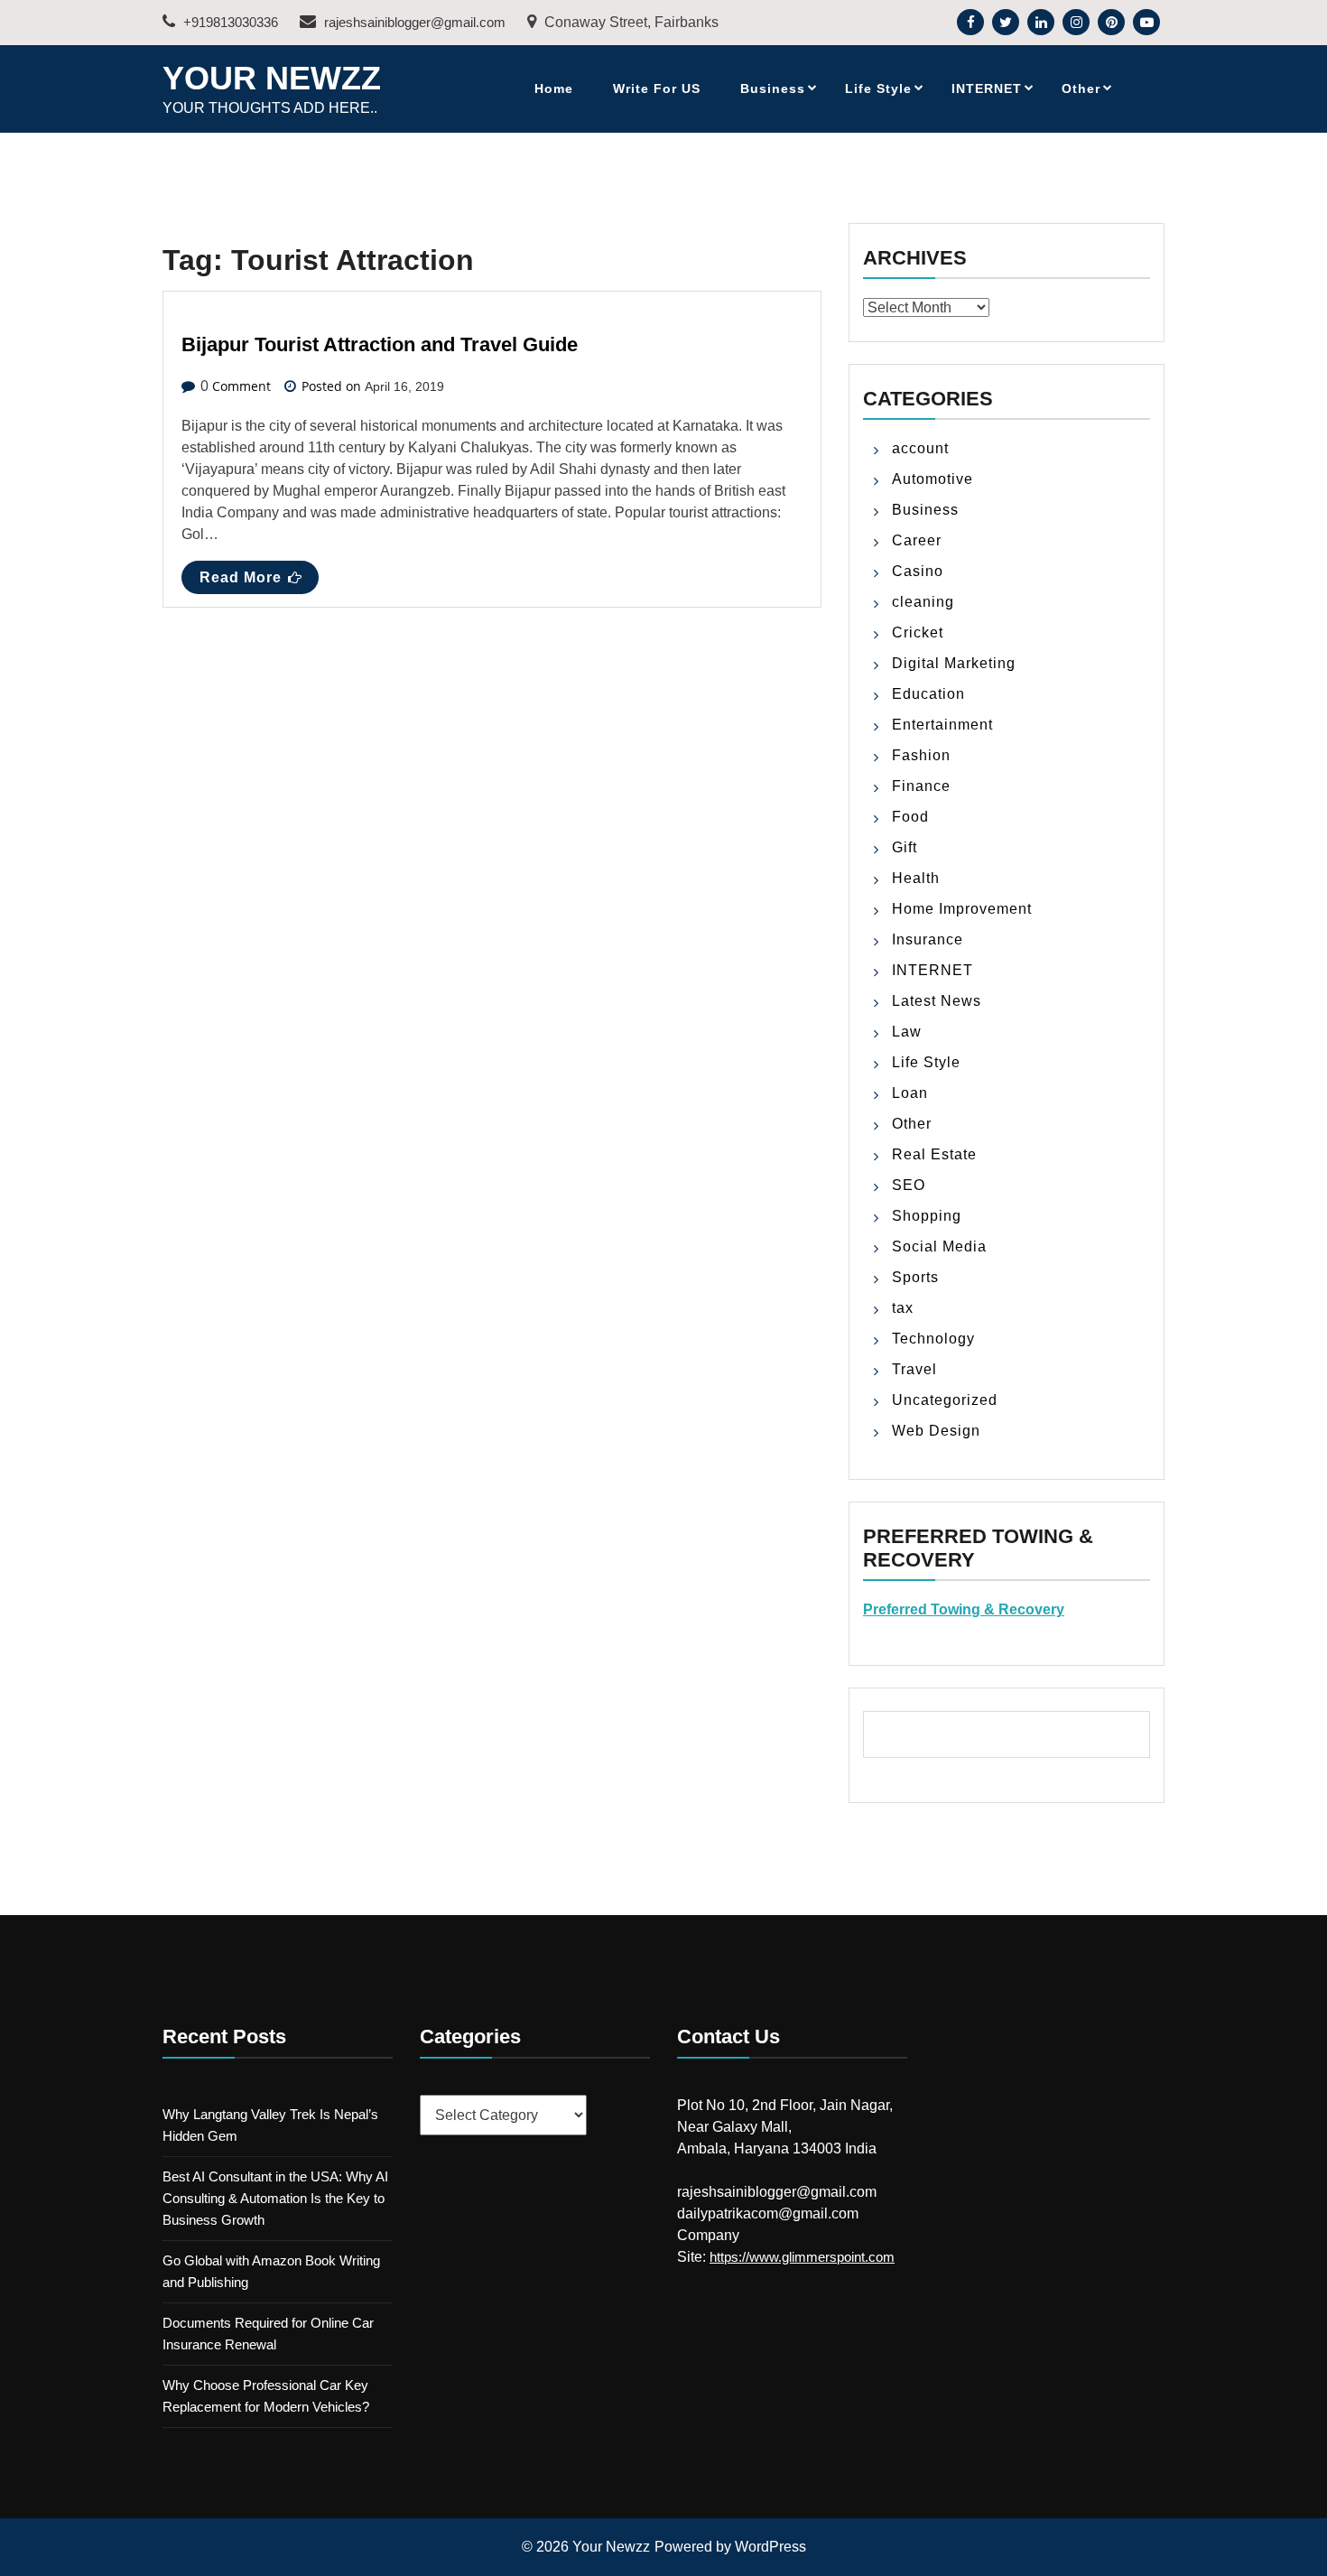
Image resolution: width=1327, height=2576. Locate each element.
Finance (921, 786)
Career (917, 540)
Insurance (928, 939)
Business (773, 88)
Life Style (878, 88)
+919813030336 (229, 22)
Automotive (933, 479)
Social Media (939, 1246)
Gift (905, 847)
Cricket (918, 632)
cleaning (923, 602)
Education (928, 694)
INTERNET (987, 88)
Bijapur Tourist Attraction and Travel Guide (380, 344)
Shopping (927, 1216)
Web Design (936, 1431)
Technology (933, 1339)
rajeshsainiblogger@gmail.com (413, 22)
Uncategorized (945, 1400)
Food (910, 817)
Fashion (921, 755)
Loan (910, 1093)
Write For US (657, 88)
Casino (918, 571)
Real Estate (934, 1154)
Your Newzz (272, 78)
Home (554, 88)
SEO (909, 1185)
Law (907, 1032)
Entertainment (942, 725)
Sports (915, 1277)
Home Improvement (962, 909)
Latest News (937, 1001)
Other (1081, 88)
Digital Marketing (954, 663)
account (920, 448)
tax (903, 1308)
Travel (914, 1369)
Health (916, 878)
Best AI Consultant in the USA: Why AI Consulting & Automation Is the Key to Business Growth (275, 2198)
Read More (241, 577)
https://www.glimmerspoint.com (802, 2257)
